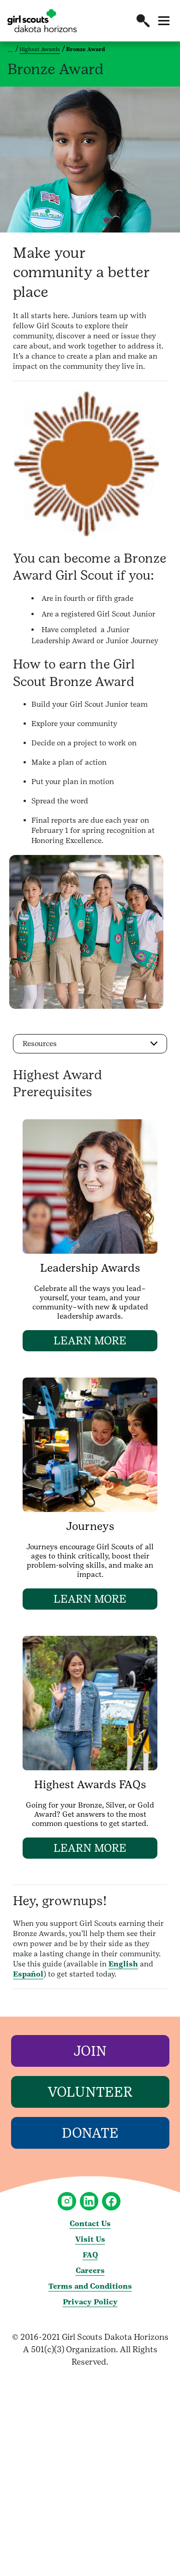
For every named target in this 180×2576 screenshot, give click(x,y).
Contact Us (90, 2224)
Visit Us (90, 2239)
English (123, 1964)
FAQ (90, 2255)
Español (28, 1974)
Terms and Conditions (90, 2286)
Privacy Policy (90, 2302)
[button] (143, 21)
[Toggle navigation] (164, 21)
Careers (90, 2271)
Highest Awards (40, 49)
